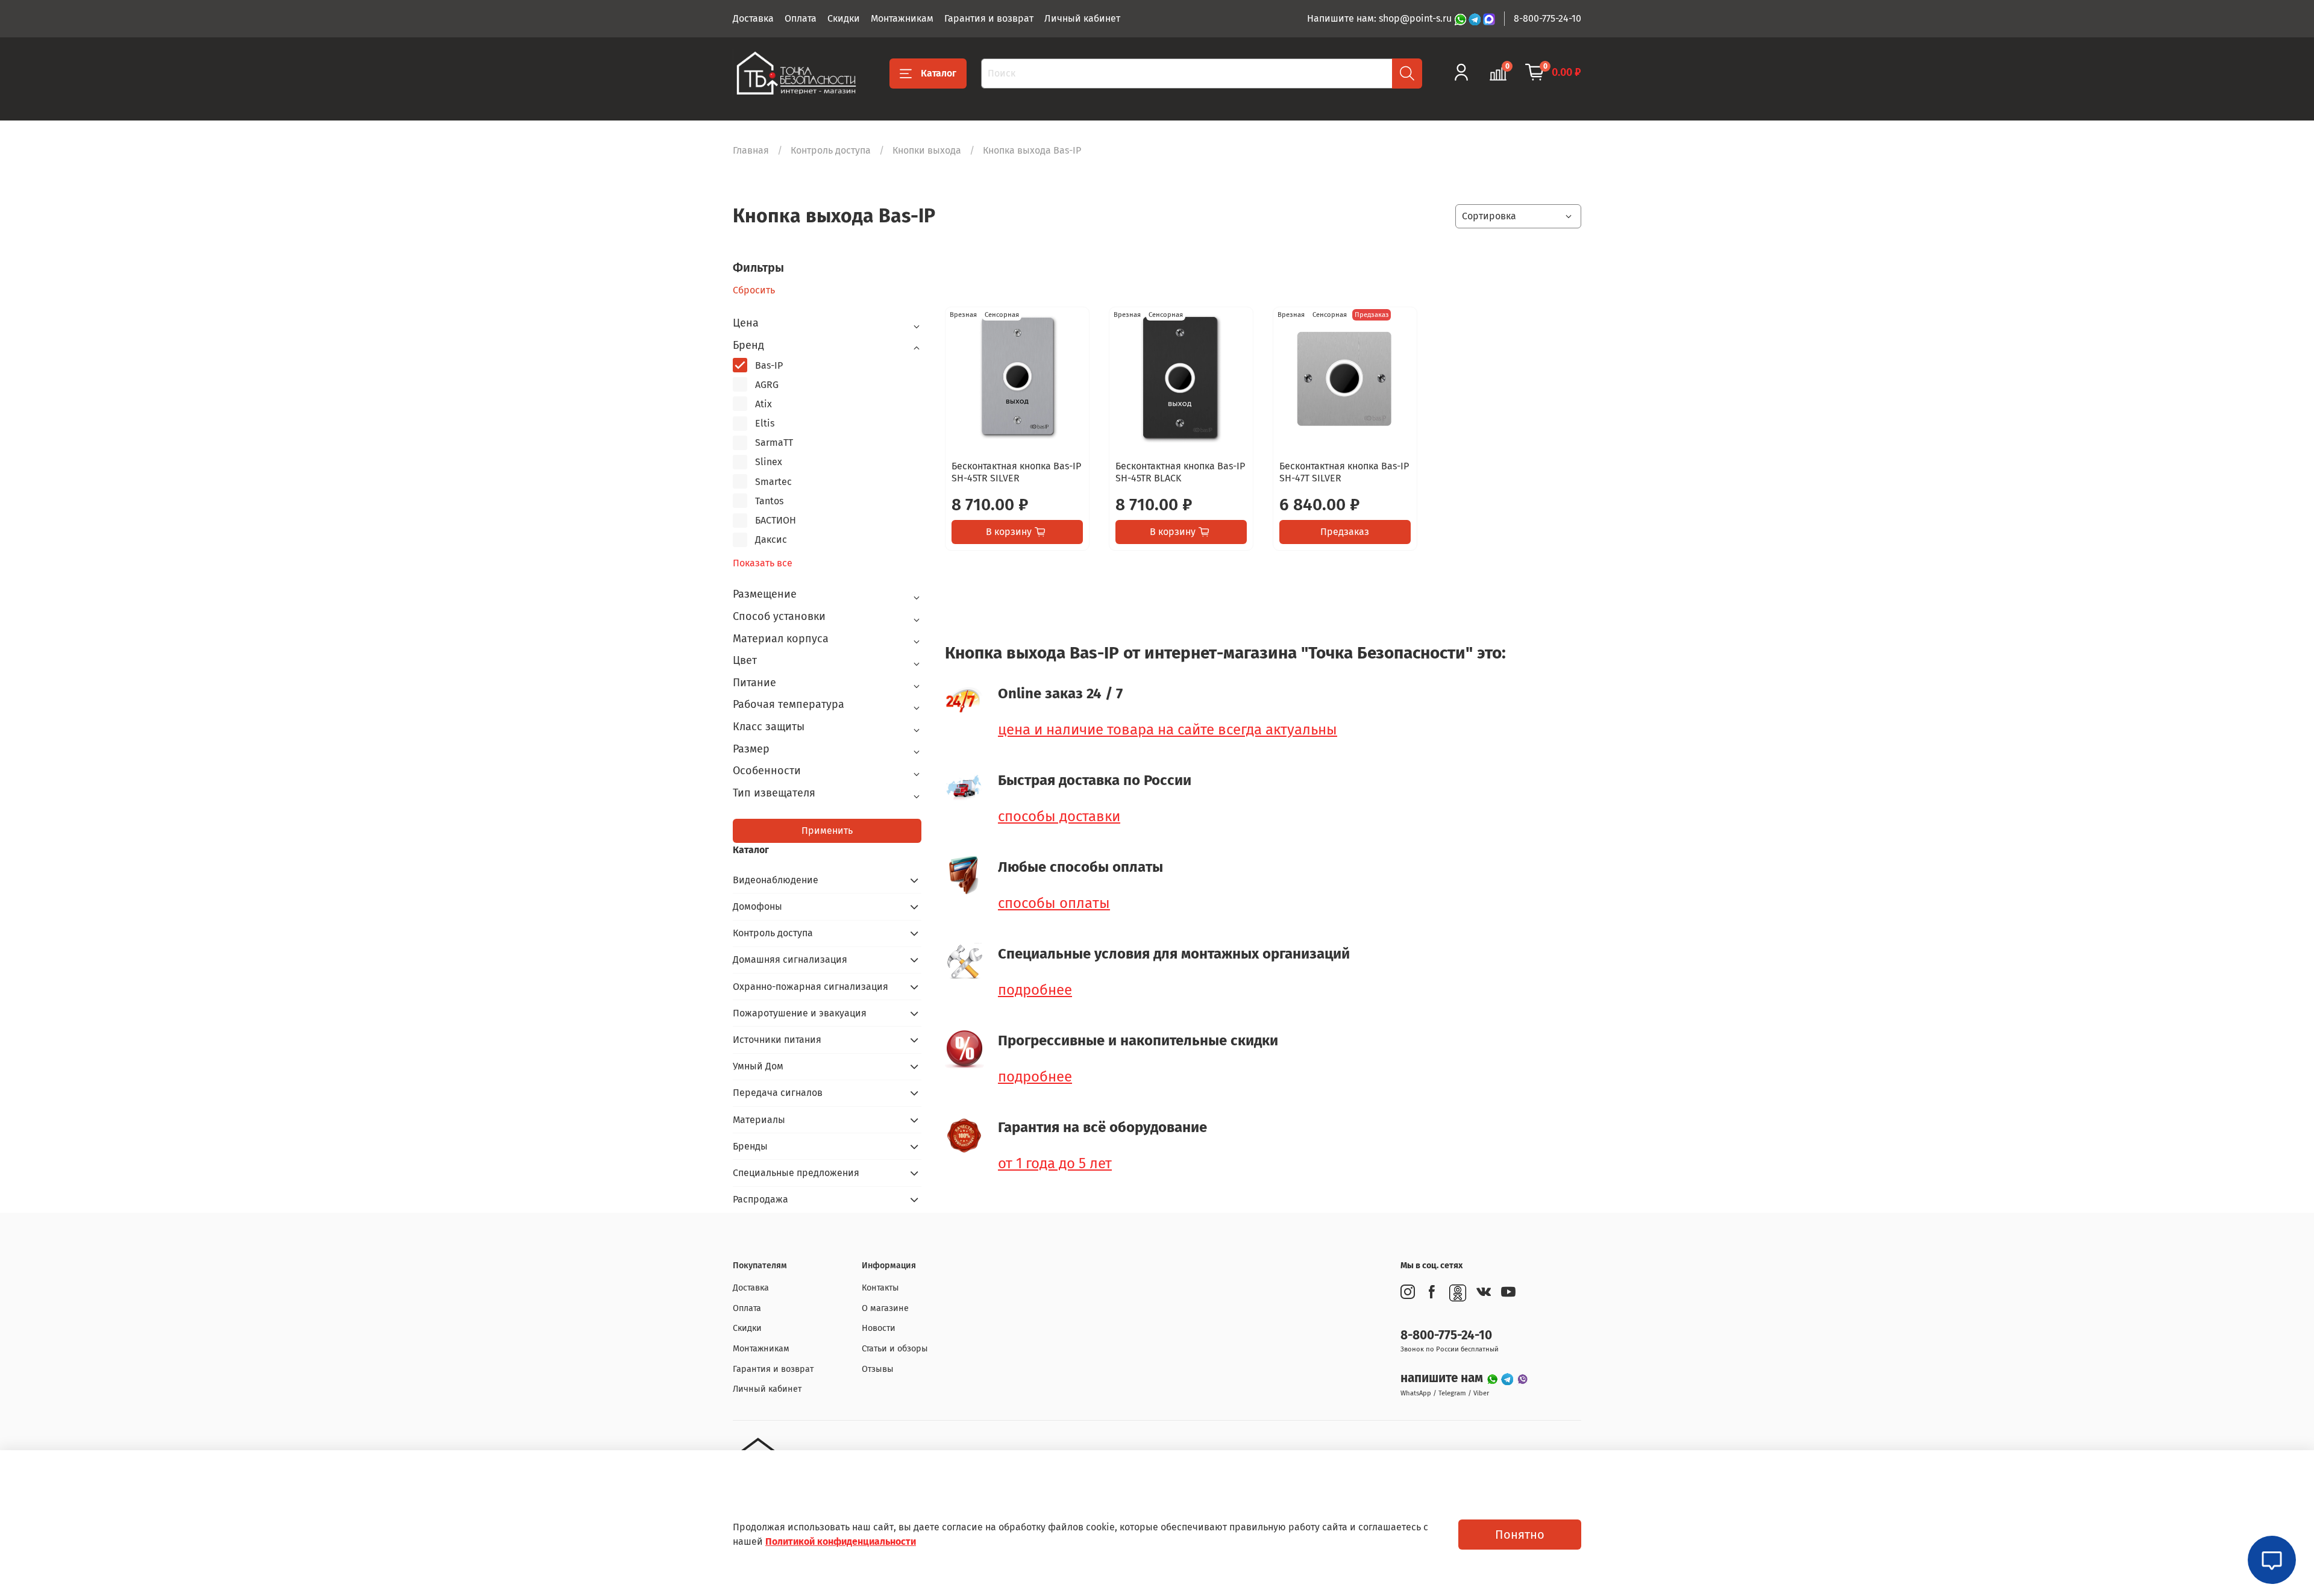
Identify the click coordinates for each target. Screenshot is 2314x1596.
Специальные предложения (796, 1173)
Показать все (763, 563)
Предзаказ (1345, 532)
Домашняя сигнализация (790, 959)
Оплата (801, 18)
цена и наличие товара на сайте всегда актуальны (1168, 730)
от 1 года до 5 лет (1055, 1163)
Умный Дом (758, 1066)
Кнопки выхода (927, 150)
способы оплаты (1054, 903)
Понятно (1520, 1535)
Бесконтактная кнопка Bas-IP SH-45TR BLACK (1180, 472)
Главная (751, 150)
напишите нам (1443, 1378)
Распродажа (760, 1199)
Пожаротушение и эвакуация (800, 1013)
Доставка (753, 18)
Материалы (759, 1120)
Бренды (750, 1146)
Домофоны (757, 906)
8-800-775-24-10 (1547, 18)
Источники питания (777, 1040)
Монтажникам (902, 18)
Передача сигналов (778, 1093)
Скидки (844, 18)
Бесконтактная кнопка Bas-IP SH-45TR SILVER (1016, 472)
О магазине (885, 1308)
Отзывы (878, 1369)
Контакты (880, 1288)
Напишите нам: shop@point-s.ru (1381, 18)
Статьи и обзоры (895, 1349)
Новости (879, 1328)
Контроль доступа (831, 150)
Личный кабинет (1082, 18)
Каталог (939, 73)
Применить (827, 831)
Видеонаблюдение (776, 880)
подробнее (1035, 990)
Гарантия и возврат (989, 18)
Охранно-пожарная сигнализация (811, 987)
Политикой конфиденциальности (841, 1541)
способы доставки (1059, 816)
